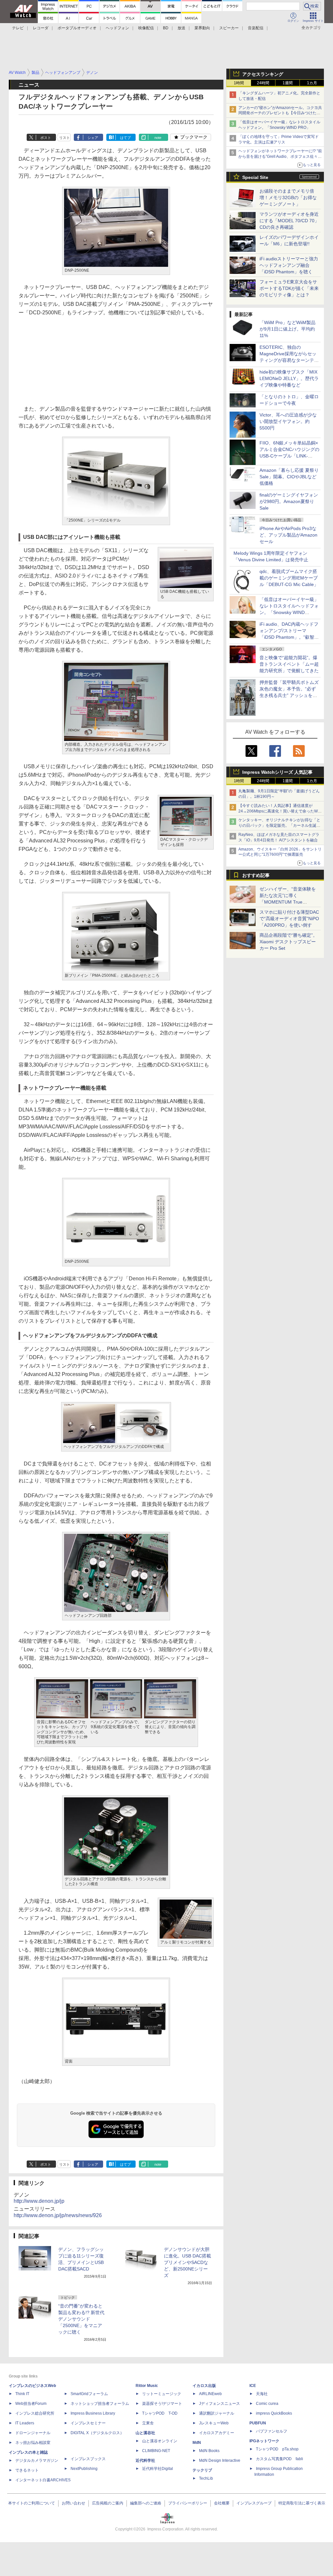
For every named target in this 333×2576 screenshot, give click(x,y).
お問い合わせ (73, 2503)
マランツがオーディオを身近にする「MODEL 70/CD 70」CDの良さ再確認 (289, 221)
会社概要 (222, 2503)
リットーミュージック (162, 2394)
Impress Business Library (93, 2413)
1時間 (239, 83)
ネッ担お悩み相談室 (33, 2443)
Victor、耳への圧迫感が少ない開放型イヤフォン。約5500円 (288, 421)
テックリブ (202, 2470)
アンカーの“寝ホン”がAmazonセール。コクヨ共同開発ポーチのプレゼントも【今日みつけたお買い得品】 (280, 113)
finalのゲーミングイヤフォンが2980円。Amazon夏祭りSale (289, 501)
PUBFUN (258, 2423)
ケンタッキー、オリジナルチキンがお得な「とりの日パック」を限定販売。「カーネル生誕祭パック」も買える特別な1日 (279, 825)
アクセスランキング (263, 74)
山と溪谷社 (145, 2433)
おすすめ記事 (256, 875)
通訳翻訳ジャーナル (217, 2413)
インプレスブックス (88, 2459)
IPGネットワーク (264, 2441)
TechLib (206, 2478)
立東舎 (148, 2423)
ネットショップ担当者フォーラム (100, 2404)
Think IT (22, 2394)
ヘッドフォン (117, 28)
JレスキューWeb (214, 2423)
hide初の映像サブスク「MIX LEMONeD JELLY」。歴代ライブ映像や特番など (289, 378)
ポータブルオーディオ (77, 28)
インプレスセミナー (88, 2423)
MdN (197, 2443)
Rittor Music (147, 2386)
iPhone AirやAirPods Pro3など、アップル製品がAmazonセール (288, 535)
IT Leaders (25, 2423)
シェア (93, 138)
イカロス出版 (204, 2386)
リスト (65, 138)
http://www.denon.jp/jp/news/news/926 (58, 2215)
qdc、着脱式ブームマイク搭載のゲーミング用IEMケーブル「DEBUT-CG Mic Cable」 (289, 578)
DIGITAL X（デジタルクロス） (97, 2433)
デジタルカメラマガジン (37, 2460)
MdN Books (209, 2451)
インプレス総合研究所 (35, 2413)
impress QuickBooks (274, 2413)
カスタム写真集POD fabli (280, 2459)
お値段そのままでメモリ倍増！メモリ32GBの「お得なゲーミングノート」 (288, 198)
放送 (181, 28)
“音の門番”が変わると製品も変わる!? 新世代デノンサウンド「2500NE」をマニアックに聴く (81, 2319)
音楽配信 (256, 28)
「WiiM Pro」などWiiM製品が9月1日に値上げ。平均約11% (287, 329)
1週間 (288, 83)
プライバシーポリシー (188, 2503)
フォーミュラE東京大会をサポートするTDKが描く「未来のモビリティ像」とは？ (289, 288)
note (158, 138)
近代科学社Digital (158, 2469)
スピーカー (229, 28)
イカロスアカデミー (217, 2433)
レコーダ (41, 28)
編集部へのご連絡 (146, 2503)
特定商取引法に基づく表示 (302, 2503)
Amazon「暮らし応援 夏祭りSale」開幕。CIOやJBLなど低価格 (289, 477)
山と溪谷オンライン (160, 2441)
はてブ (125, 138)
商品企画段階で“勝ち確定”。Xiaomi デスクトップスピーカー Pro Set (288, 942)
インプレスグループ (254, 2503)
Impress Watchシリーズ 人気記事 (277, 772)
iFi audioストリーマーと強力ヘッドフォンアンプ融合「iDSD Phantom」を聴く (289, 265)
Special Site (255, 177)
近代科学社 (145, 2460)
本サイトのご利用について (32, 2503)
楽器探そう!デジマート (162, 2404)
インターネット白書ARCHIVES (43, 2480)
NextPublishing (84, 2469)
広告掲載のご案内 (108, 2503)
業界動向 (202, 28)
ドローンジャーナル (33, 2433)
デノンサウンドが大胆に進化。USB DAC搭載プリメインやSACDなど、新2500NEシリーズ (187, 2262)
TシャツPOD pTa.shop (277, 2449)
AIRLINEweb (210, 2394)
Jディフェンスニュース (220, 2404)
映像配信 (146, 28)
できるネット (27, 2470)
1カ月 (312, 83)
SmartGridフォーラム (89, 2394)
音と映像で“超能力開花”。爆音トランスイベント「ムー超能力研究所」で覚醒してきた (289, 664)
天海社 (262, 2394)
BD (166, 28)
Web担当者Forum (31, 2404)
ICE (253, 2386)
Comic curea (267, 2404)
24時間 (263, 83)
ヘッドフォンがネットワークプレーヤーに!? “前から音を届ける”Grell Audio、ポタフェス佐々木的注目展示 (280, 157)
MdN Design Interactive (220, 2460)
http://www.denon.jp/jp (39, 2201)
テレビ (18, 28)
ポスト (46, 138)
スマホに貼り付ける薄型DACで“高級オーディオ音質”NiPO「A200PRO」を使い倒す (289, 919)
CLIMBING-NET (156, 2451)
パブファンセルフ (272, 2431)
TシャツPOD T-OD (160, 2413)
